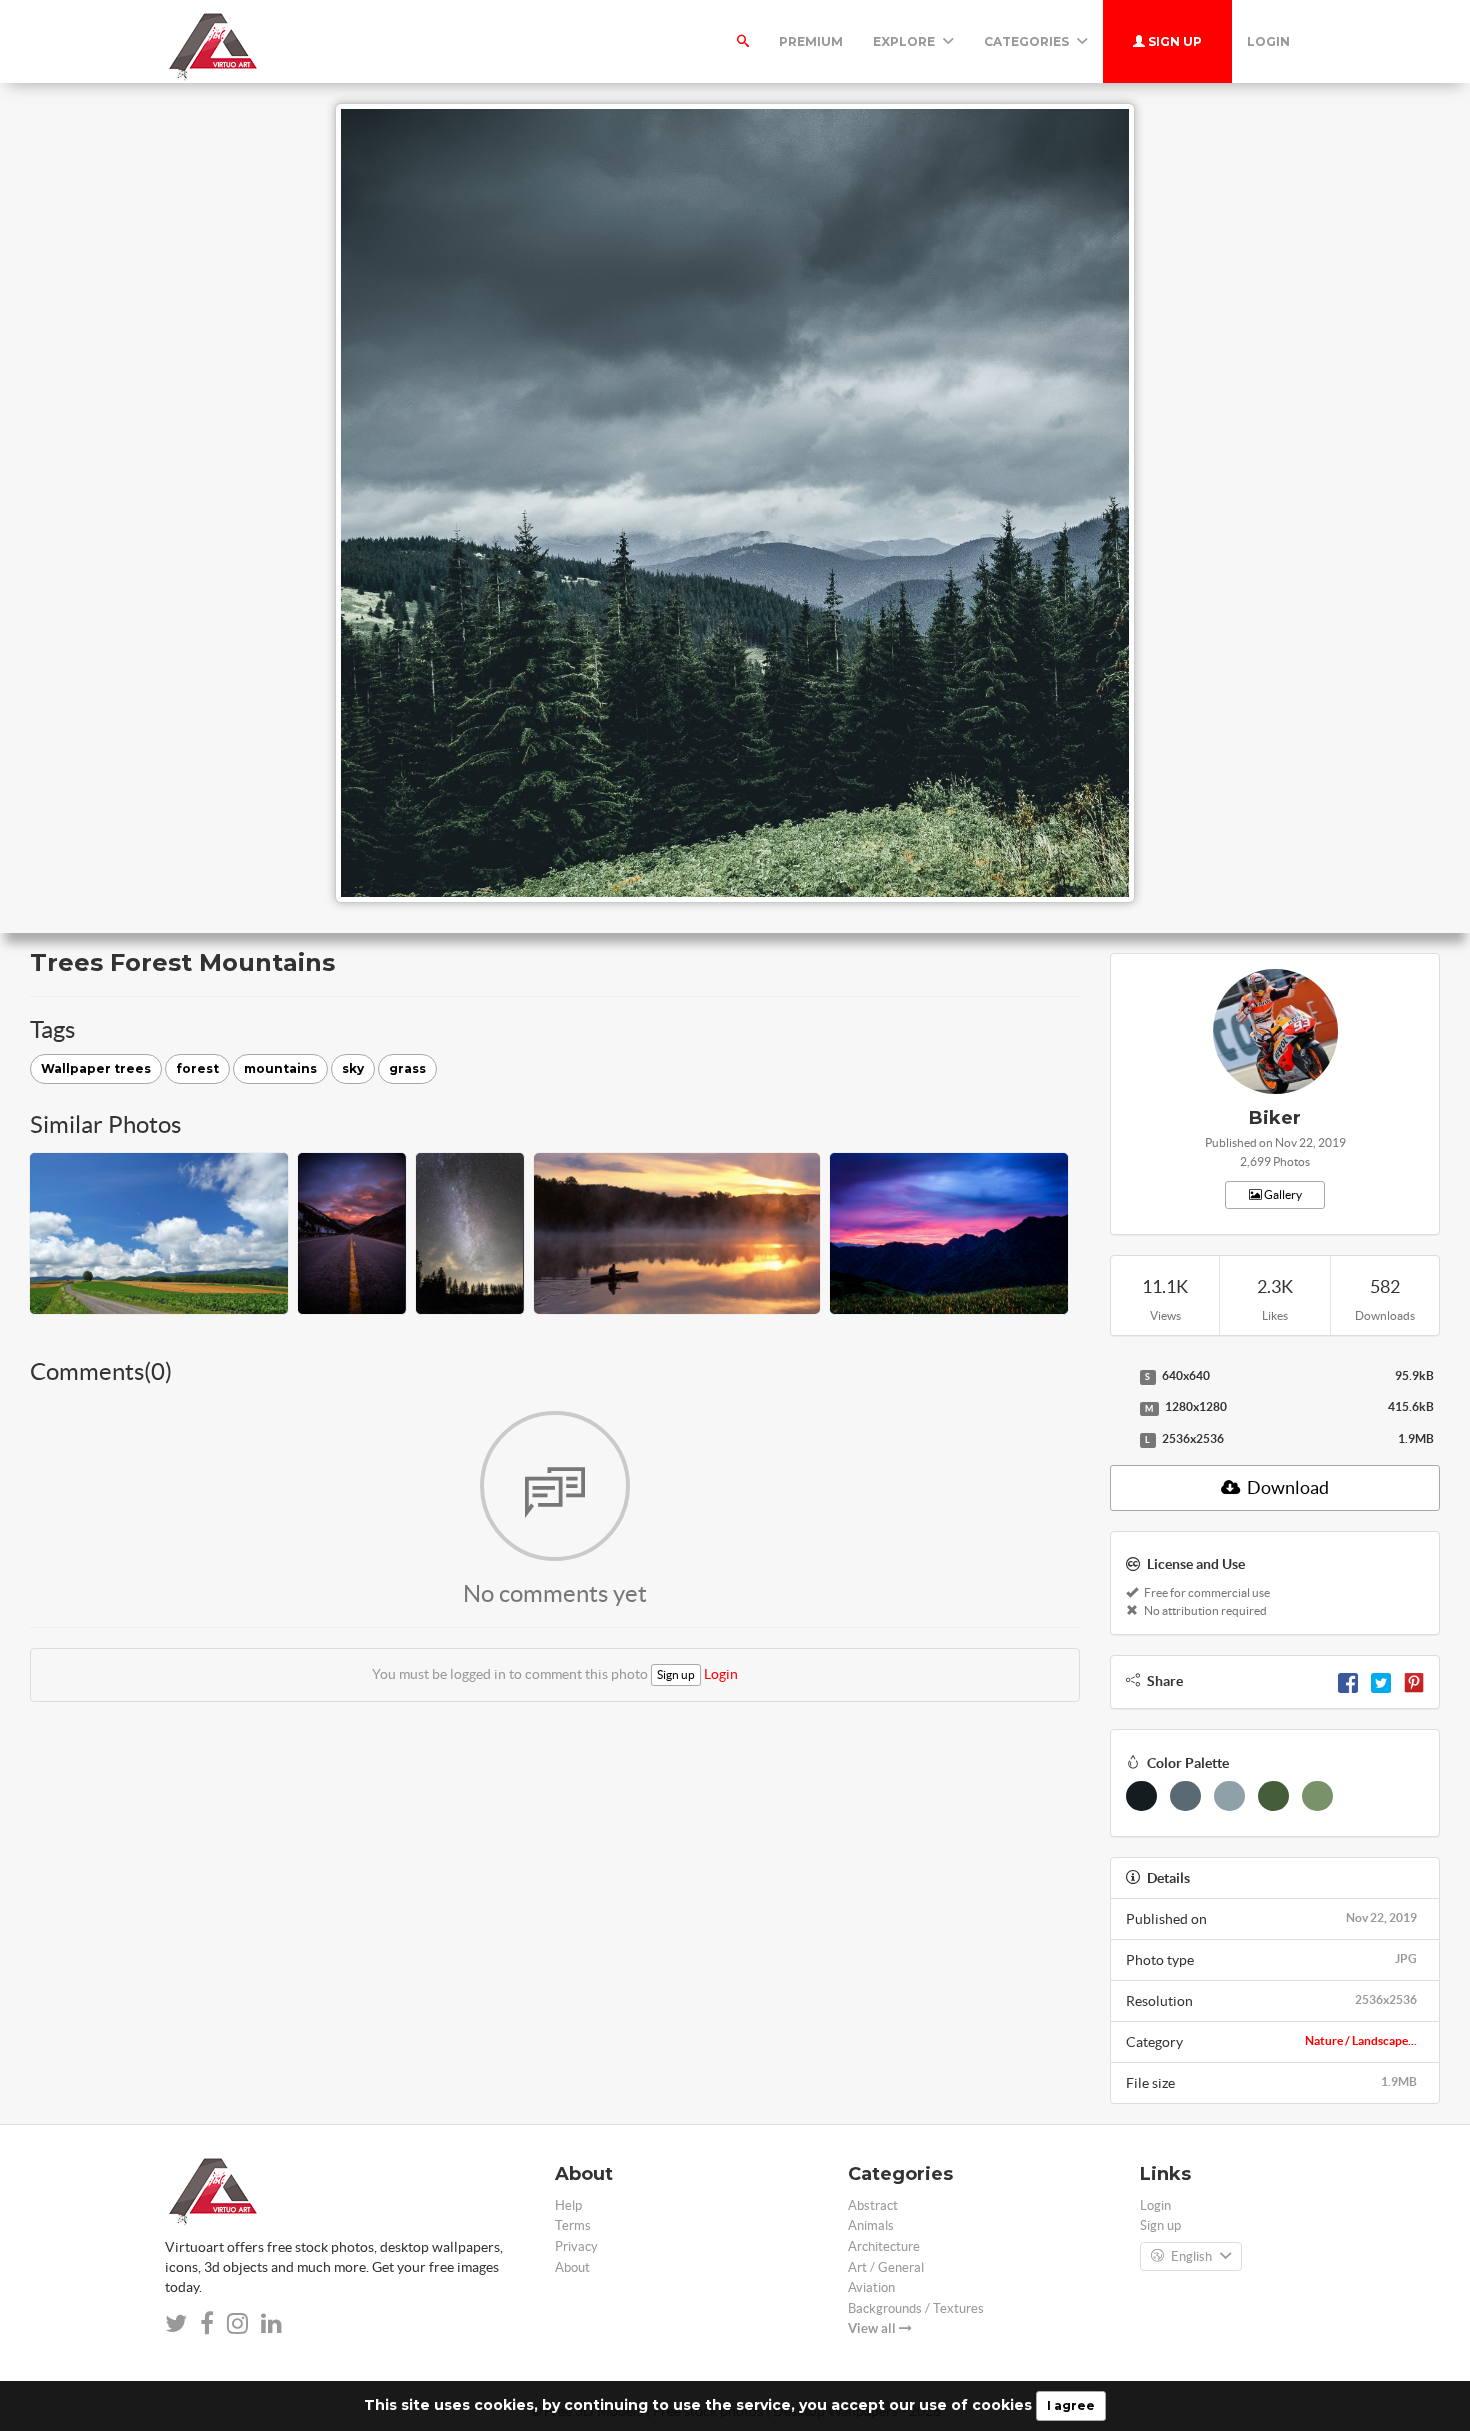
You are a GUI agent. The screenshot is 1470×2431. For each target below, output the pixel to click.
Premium (811, 41)
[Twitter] (1381, 1681)
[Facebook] (1348, 1681)
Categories (1028, 41)
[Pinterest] (1414, 1681)
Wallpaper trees (96, 1068)
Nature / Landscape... (1361, 2040)
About (572, 2267)
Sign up (1173, 41)
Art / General (886, 2267)
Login (1268, 41)
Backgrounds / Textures (916, 2308)
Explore (905, 41)
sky (353, 1068)
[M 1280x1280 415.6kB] (1120, 1408)
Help (568, 2205)
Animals (871, 2225)
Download (1286, 1487)
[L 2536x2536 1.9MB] (1120, 1440)
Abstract (873, 2205)
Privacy (576, 2246)
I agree (1071, 2405)
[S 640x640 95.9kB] (1120, 1377)
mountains (280, 1068)
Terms (573, 2225)
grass (407, 1068)
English (1191, 2256)
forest (197, 1068)
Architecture (884, 2246)
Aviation (871, 2287)
